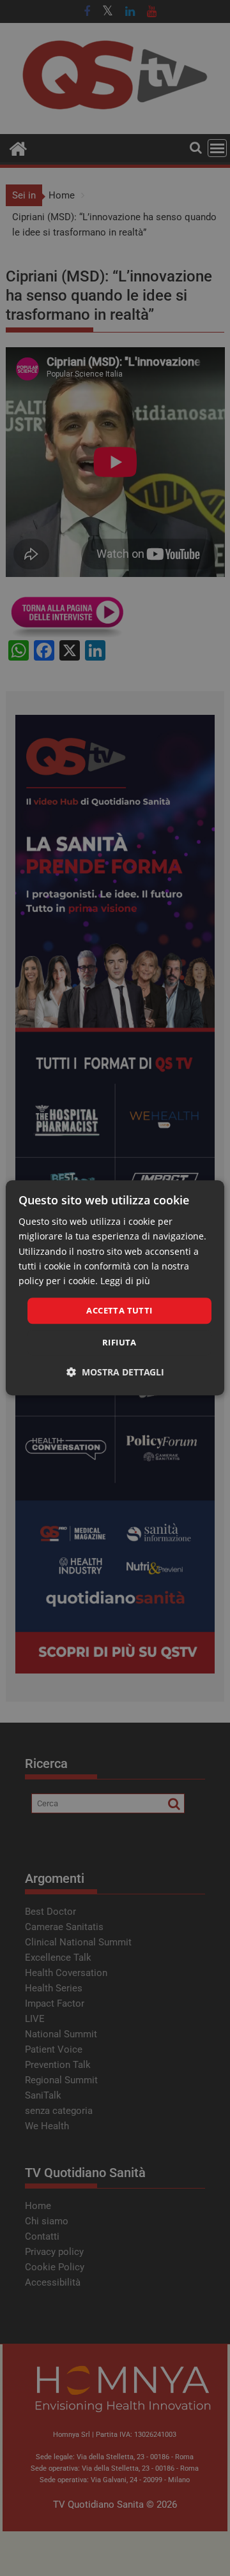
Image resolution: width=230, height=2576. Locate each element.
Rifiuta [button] (119, 1343)
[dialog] (115, 1288)
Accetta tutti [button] (119, 1310)
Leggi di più (125, 1281)
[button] (115, 1373)
